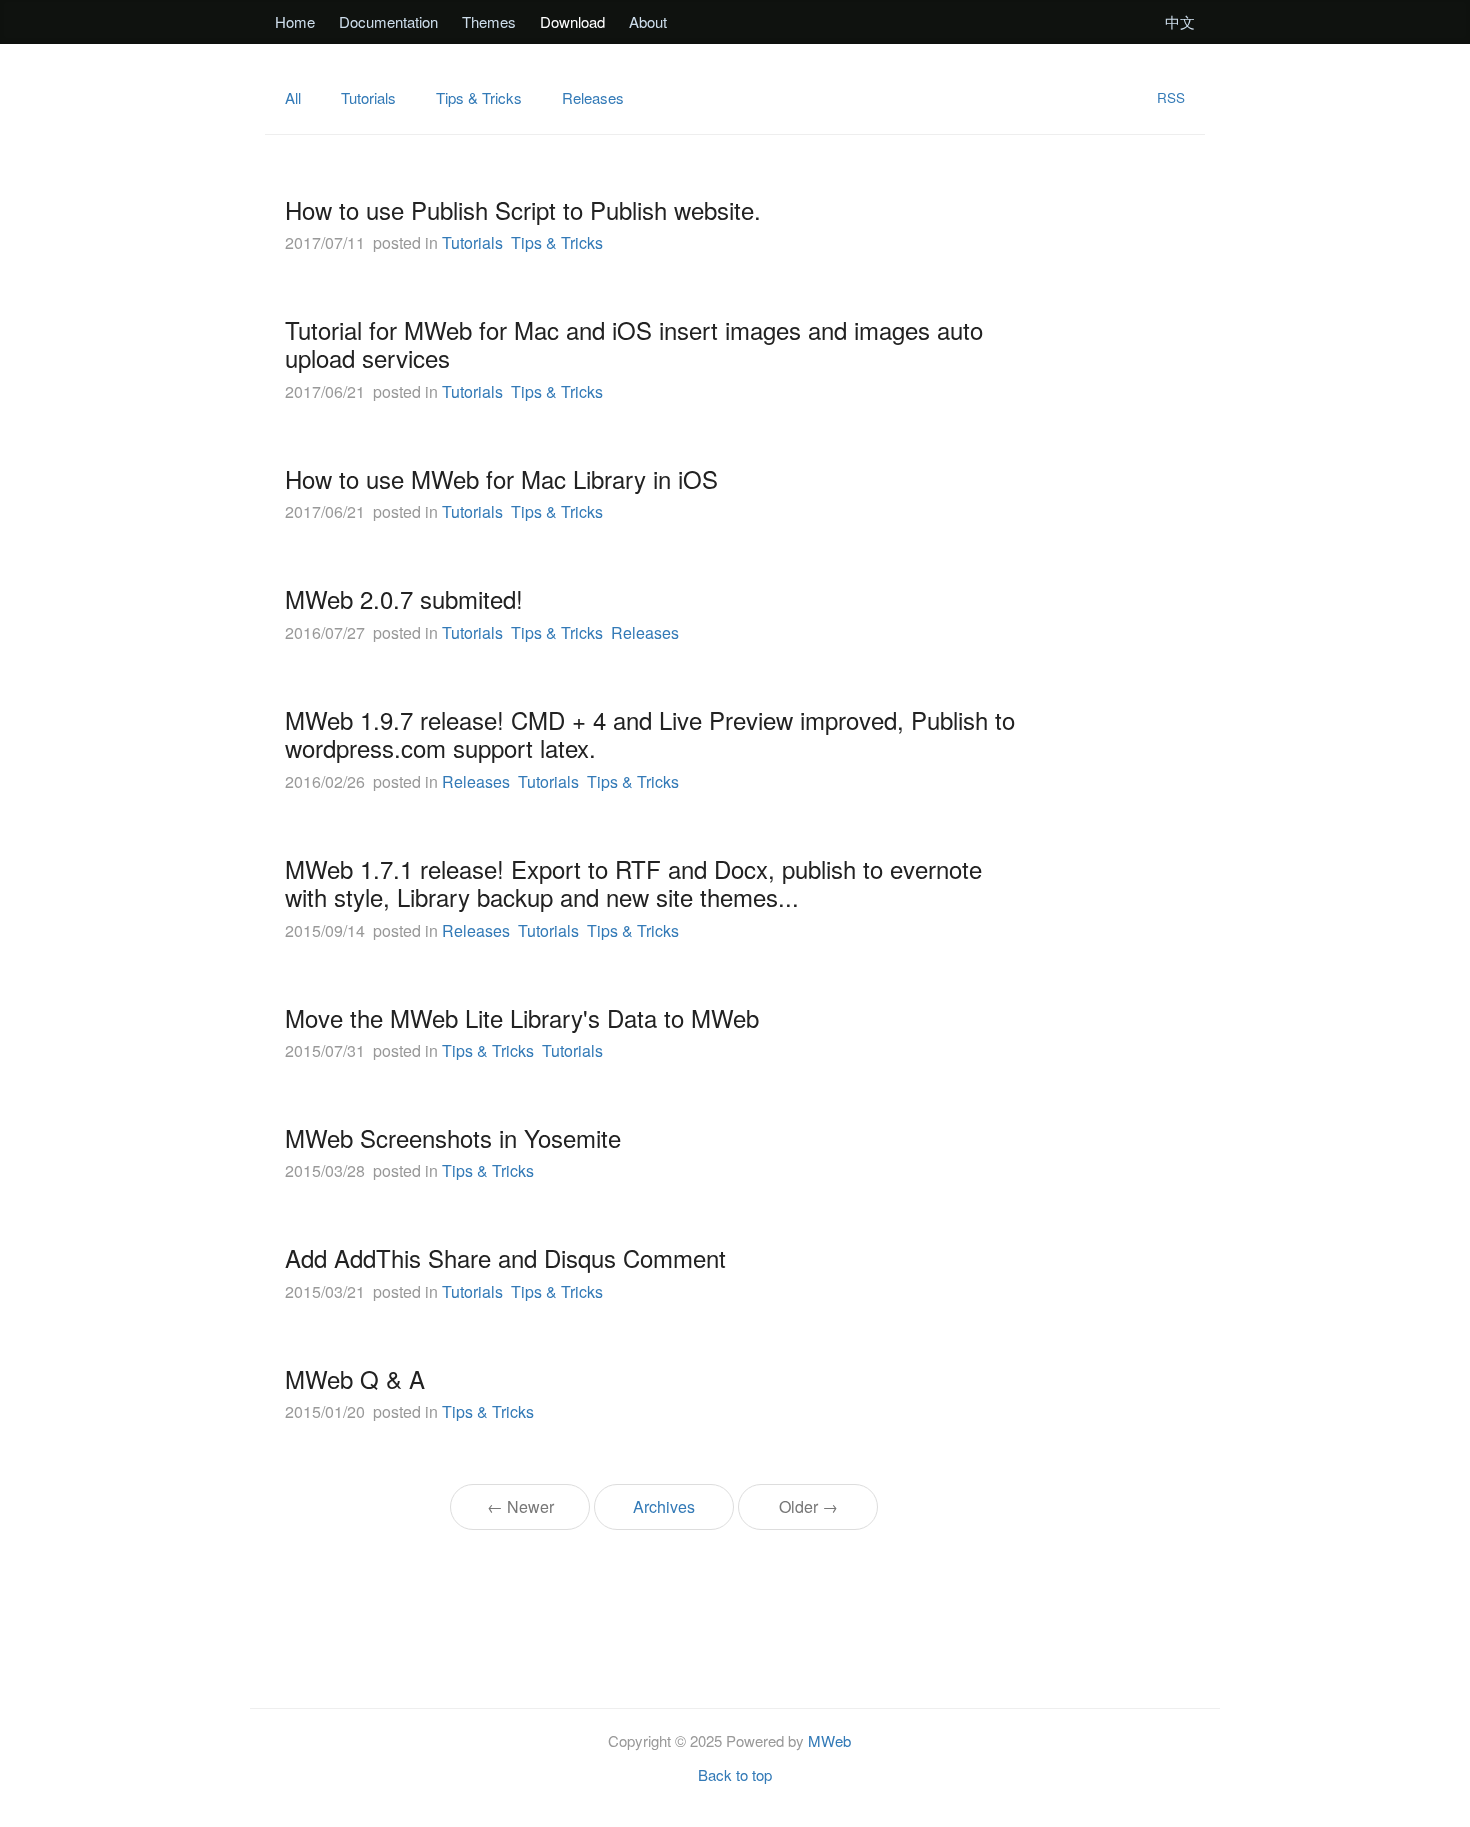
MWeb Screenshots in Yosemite (453, 1137)
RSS (1171, 97)
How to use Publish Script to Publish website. (523, 209)
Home (295, 21)
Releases (593, 97)
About (648, 21)
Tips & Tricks (479, 97)
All (293, 97)
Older (808, 1506)
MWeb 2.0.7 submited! (404, 598)
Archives (664, 1506)
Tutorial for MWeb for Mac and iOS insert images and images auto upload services (634, 344)
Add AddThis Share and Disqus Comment (505, 1257)
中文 (1180, 21)
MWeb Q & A (355, 1378)
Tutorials (368, 97)
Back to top (735, 1774)
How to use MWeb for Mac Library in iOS (501, 478)
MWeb (829, 1740)
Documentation (388, 21)
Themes (489, 21)
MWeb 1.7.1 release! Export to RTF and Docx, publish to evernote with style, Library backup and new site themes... (633, 883)
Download (572, 21)
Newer (520, 1506)
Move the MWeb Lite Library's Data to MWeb (522, 1017)
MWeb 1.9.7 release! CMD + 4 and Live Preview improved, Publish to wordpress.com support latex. (650, 734)
